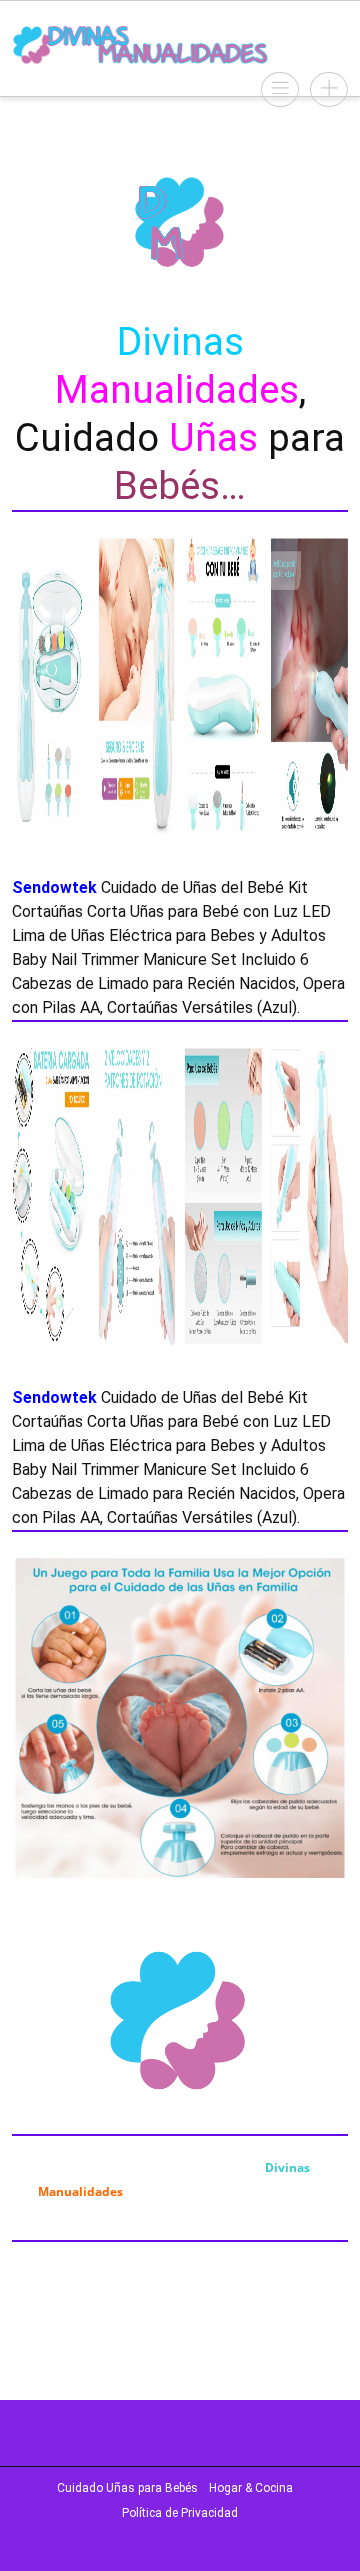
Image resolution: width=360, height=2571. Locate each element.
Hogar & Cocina (251, 2488)
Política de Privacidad (180, 2513)
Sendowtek (54, 887)
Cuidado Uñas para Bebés (127, 2488)
